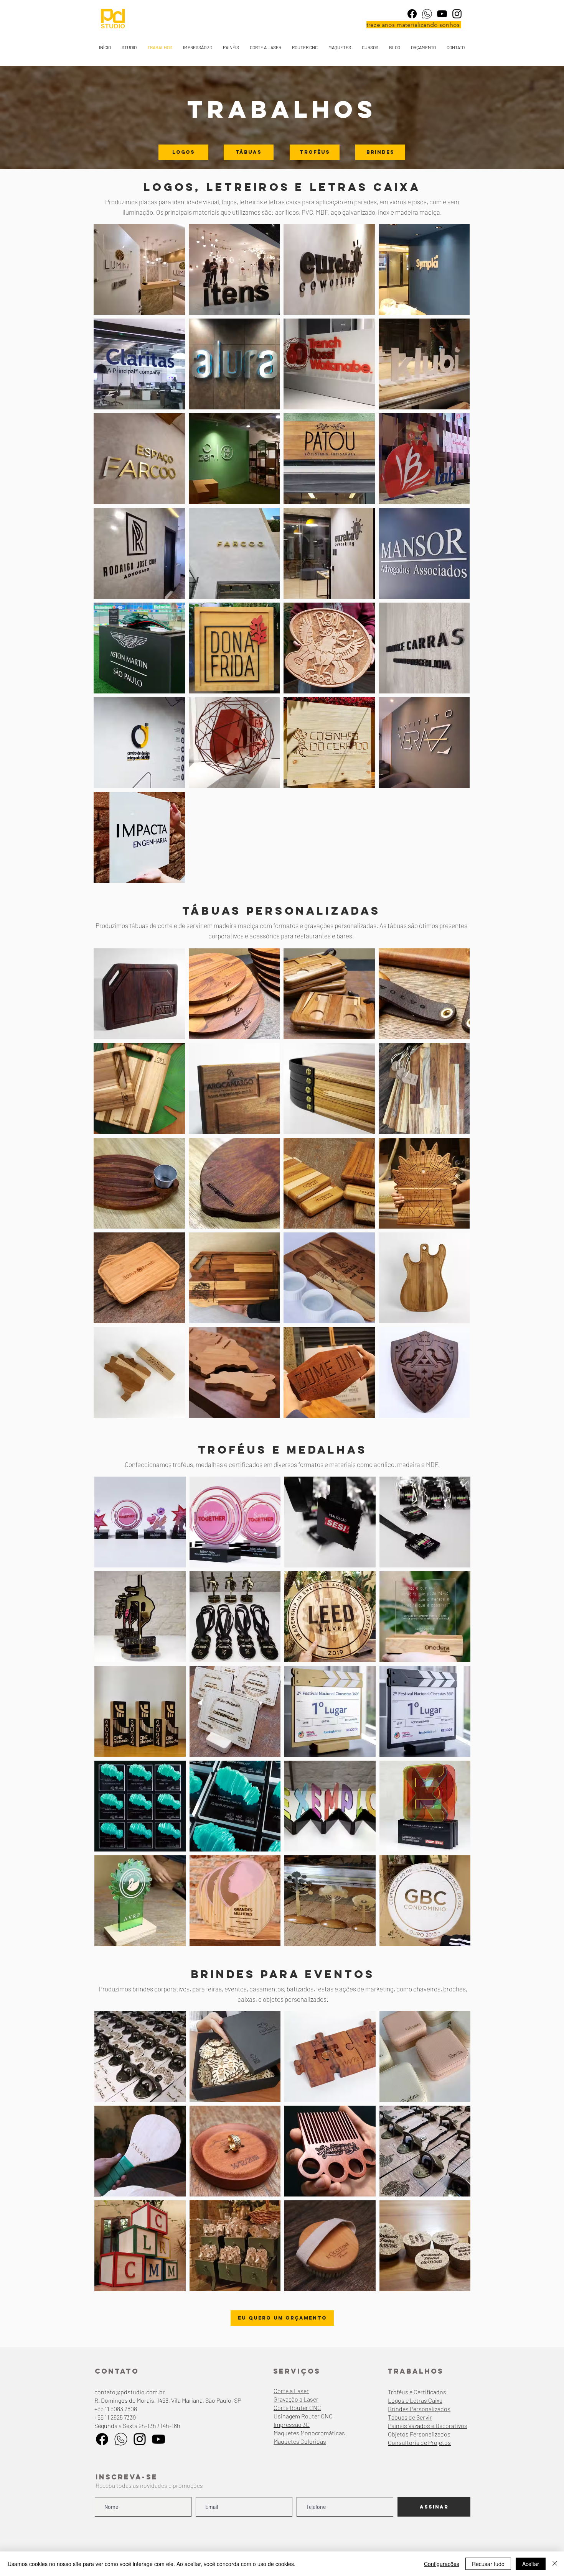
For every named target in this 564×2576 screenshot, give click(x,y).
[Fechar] (555, 2564)
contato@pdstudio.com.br (130, 2392)
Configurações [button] (442, 2564)
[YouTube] (442, 14)
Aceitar (531, 2564)
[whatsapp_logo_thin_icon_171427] (427, 14)
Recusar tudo (488, 2564)
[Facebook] (412, 14)
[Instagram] (457, 14)
